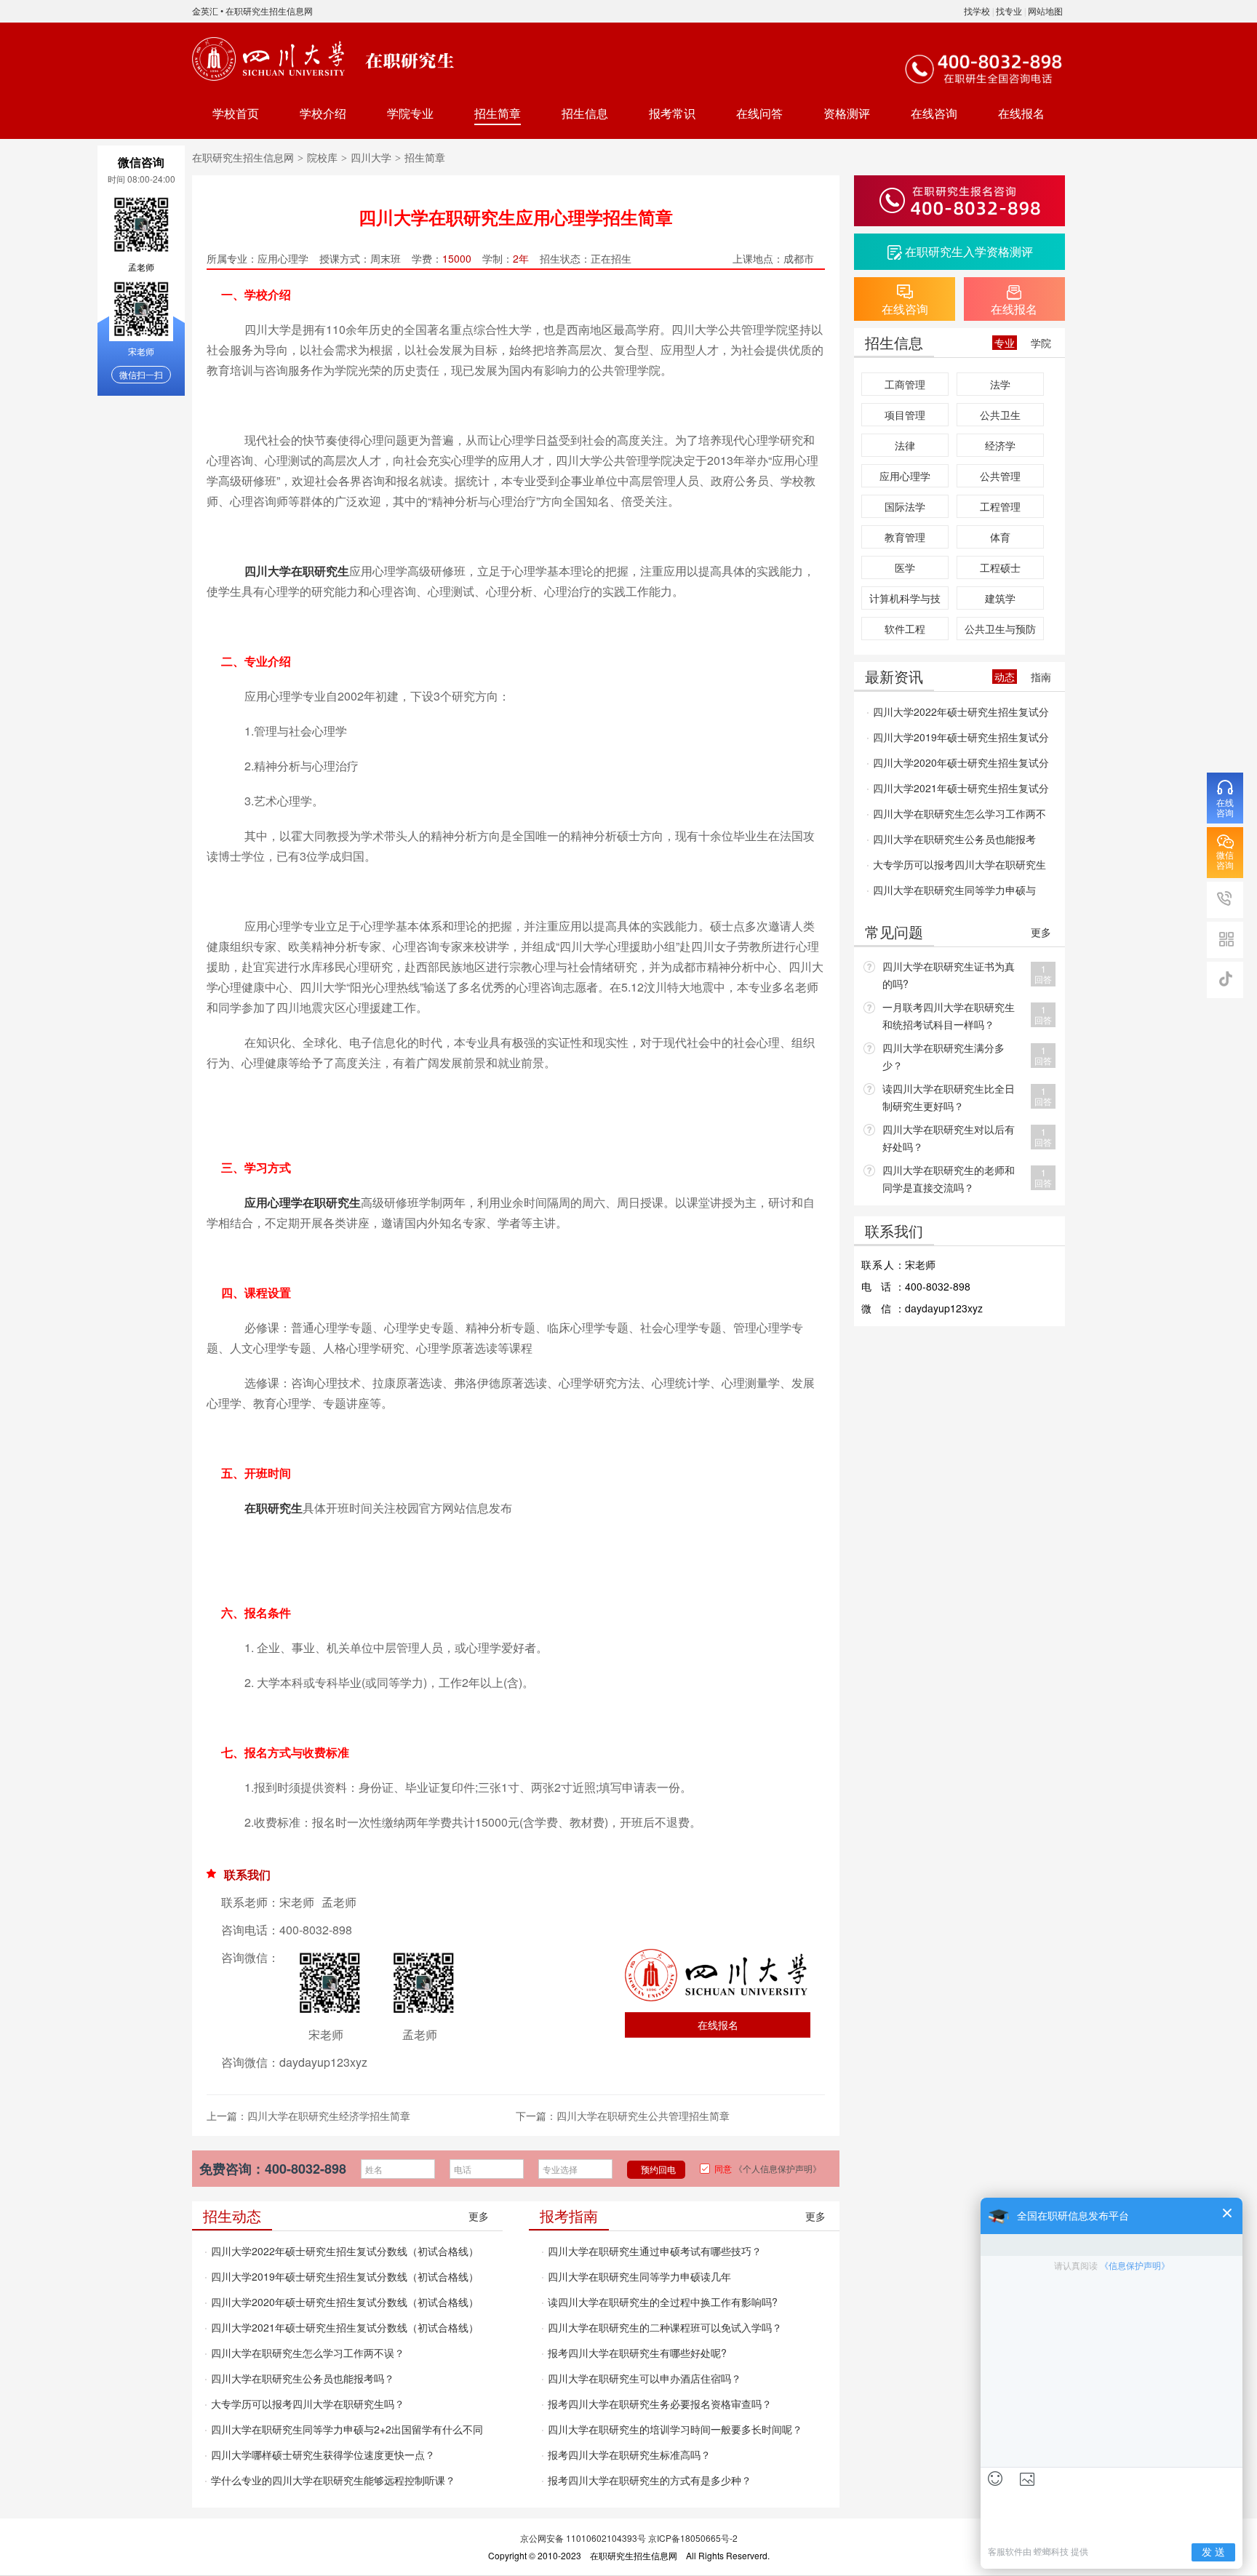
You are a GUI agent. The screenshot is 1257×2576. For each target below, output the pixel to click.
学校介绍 (323, 113)
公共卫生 (1000, 415)
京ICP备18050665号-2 (693, 2538)
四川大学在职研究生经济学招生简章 (329, 2116)
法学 (1000, 384)
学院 (1041, 343)
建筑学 (1000, 598)
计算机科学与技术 (905, 600)
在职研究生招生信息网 (269, 11)
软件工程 (905, 629)
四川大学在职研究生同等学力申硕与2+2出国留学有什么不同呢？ (344, 2432)
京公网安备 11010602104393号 (583, 2538)
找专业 (1009, 11)
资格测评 (847, 113)
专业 (1005, 343)
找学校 (977, 11)
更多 (479, 2216)
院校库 (322, 157)
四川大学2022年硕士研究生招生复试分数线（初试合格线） (345, 2251)
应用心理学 (905, 476)
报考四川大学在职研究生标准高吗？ (629, 2455)
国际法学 (905, 506)
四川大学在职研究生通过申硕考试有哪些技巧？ (655, 2251)
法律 (905, 445)
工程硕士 (1000, 567)
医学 (905, 567)
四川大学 (371, 157)
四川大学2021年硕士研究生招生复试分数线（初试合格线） (345, 2327)
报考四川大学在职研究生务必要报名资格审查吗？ (660, 2404)
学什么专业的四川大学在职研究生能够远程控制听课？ (333, 2480)
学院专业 (410, 113)
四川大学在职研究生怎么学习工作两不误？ (308, 2353)
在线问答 (759, 113)
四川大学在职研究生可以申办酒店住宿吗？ (645, 2378)
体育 (1000, 537)
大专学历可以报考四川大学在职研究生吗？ (308, 2404)
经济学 (1000, 445)
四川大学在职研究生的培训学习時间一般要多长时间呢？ (675, 2429)
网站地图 (1045, 11)
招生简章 (498, 113)
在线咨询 (934, 113)
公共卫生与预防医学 (1000, 631)
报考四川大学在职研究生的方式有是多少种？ (650, 2480)
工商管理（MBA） (905, 386)
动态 (1005, 677)
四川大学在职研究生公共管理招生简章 (643, 2116)
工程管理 (1000, 506)
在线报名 (1021, 113)
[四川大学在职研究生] (271, 59)
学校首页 (236, 113)
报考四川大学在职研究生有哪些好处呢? (637, 2353)
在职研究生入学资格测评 (969, 251)
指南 (1041, 677)
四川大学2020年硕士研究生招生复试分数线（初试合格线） (345, 2302)
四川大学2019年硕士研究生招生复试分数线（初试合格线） (345, 2276)
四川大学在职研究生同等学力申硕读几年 (639, 2276)
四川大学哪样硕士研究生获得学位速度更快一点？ (323, 2455)
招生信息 (585, 113)
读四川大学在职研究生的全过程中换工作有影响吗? (663, 2302)
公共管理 (1000, 476)
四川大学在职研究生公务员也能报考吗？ (303, 2378)
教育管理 (905, 537)
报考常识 (672, 113)
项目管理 (905, 415)
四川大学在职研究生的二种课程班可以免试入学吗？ (665, 2327)
